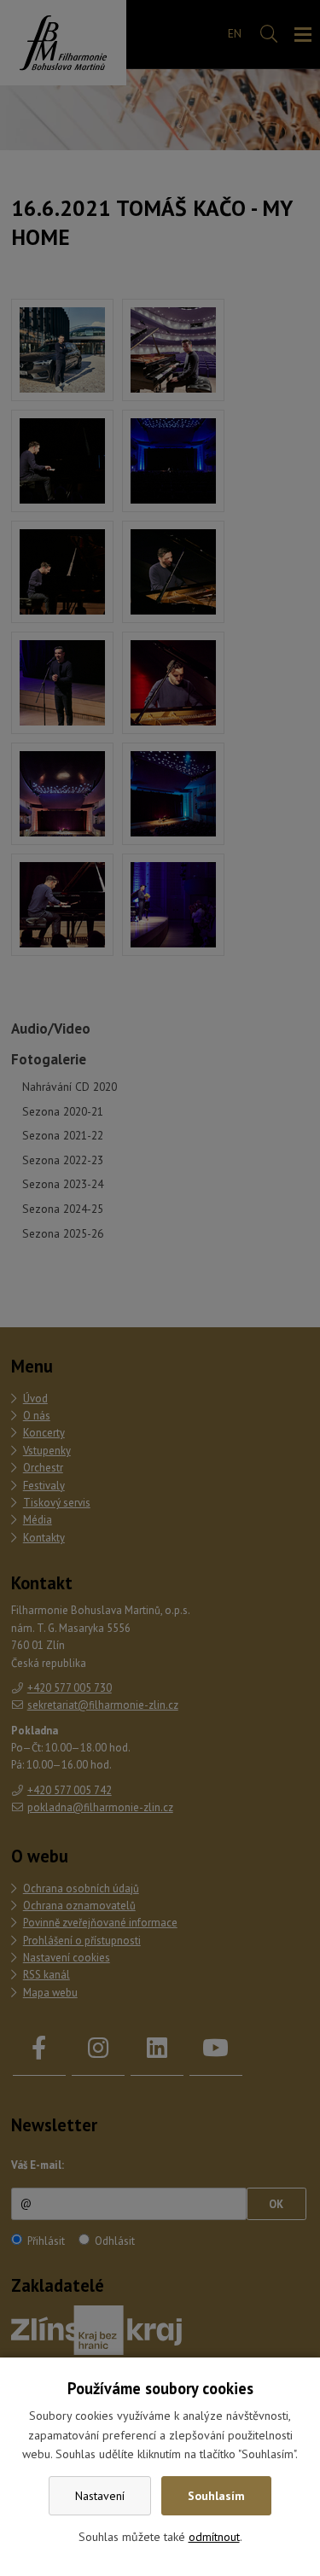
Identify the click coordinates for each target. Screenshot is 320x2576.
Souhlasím (216, 2496)
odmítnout (214, 2537)
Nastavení (100, 2496)
